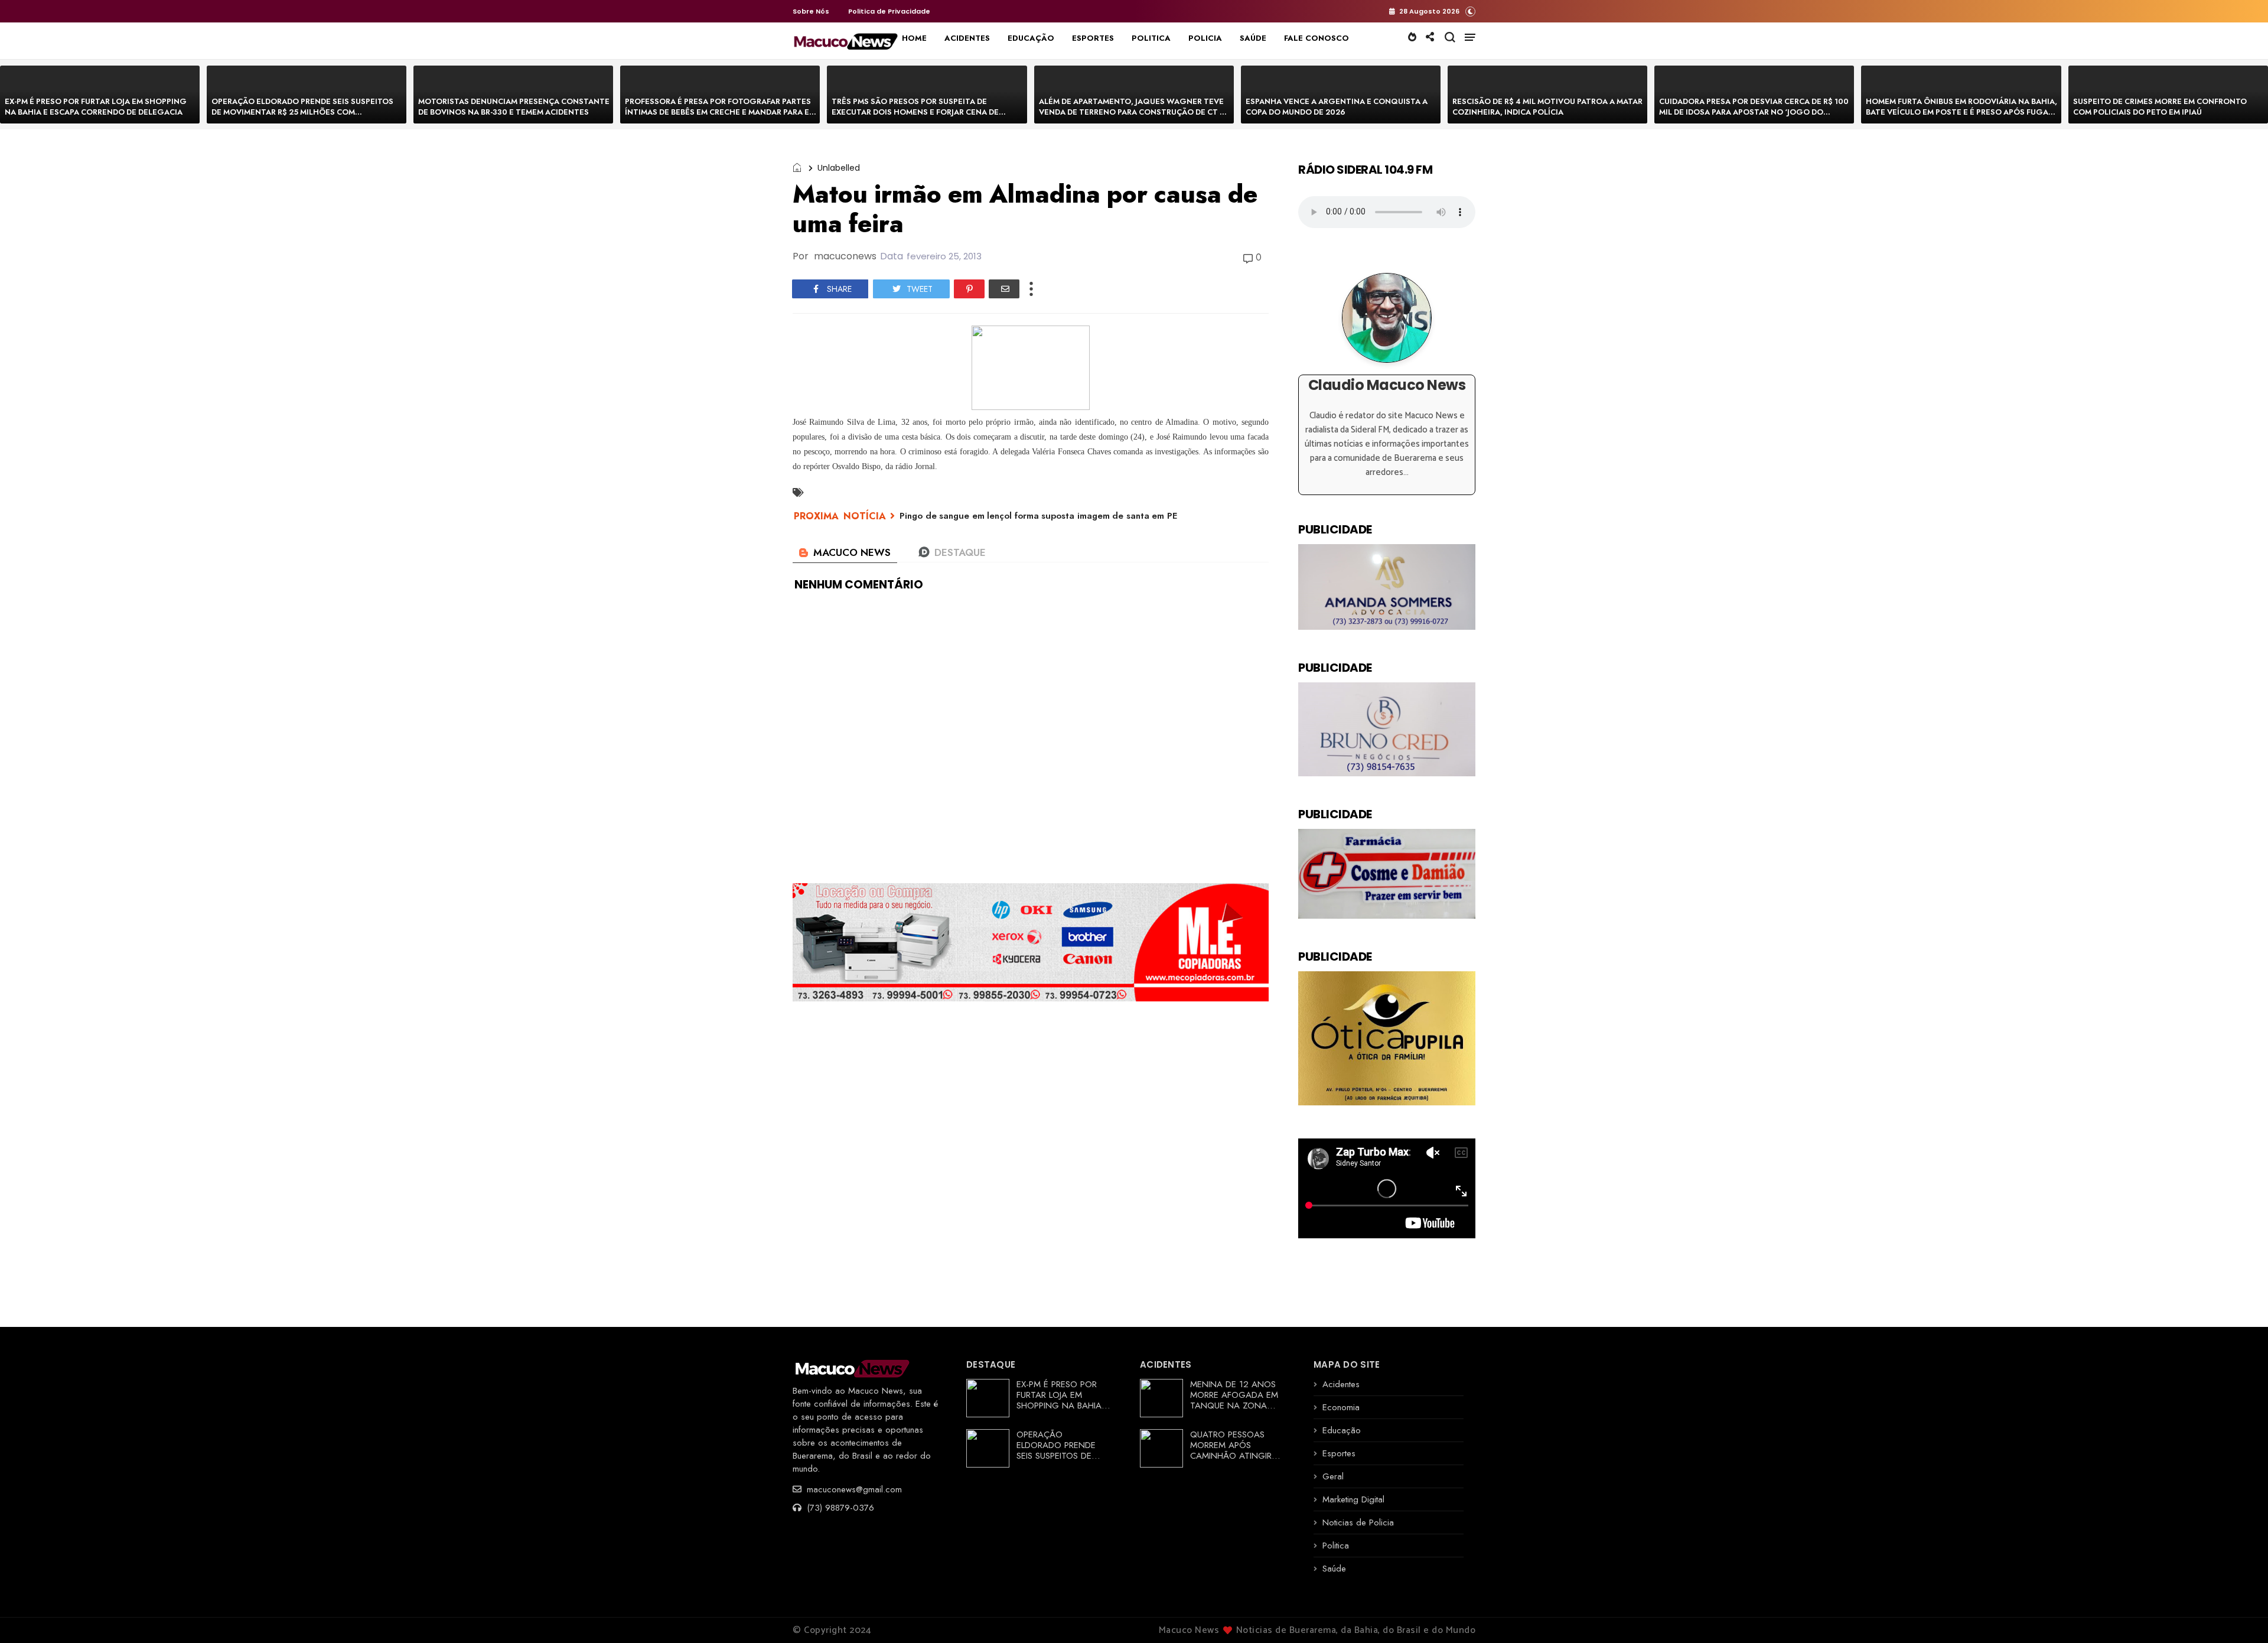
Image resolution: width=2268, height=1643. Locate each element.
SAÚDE (1253, 38)
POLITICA (1151, 38)
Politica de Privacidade (889, 11)
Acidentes (1341, 1384)
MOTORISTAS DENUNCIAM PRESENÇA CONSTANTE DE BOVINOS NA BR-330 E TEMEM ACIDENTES (514, 107)
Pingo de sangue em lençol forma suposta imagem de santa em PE (1038, 516)
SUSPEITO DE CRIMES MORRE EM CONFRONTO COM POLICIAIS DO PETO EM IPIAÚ (2160, 107)
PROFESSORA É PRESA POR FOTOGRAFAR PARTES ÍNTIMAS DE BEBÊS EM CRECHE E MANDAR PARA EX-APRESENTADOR (721, 112)
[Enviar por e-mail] (1004, 289)
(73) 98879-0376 (839, 1508)
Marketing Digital (1353, 1499)
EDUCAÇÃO (1031, 38)
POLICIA (1205, 38)
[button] (1470, 11)
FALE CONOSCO (1317, 38)
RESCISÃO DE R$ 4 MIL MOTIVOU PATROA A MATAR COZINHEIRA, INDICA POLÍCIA (1547, 107)
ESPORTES (1093, 38)
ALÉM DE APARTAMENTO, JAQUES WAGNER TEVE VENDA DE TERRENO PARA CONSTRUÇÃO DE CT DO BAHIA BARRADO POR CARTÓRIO (1135, 112)
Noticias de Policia (1358, 1522)
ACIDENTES (967, 38)
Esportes (1339, 1453)
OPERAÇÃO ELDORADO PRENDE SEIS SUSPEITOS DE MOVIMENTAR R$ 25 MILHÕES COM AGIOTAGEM (302, 112)
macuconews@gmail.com (853, 1489)
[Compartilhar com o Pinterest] (969, 289)
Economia (1341, 1407)
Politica (1336, 1546)
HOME (914, 38)
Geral (1333, 1476)
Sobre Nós (811, 11)
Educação (1342, 1430)
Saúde (1334, 1569)
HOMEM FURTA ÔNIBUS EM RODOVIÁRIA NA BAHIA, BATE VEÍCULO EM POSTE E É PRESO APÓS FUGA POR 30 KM (1961, 112)
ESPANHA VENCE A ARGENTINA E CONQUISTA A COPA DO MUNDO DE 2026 (1337, 107)
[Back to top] (2239, 1615)
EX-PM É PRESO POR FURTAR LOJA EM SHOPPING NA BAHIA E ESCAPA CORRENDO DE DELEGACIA (96, 107)
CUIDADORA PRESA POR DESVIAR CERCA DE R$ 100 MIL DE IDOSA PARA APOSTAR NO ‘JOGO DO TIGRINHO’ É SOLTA (1754, 112)
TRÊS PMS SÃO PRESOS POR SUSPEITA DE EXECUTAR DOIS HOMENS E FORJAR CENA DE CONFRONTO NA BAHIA (915, 112)
